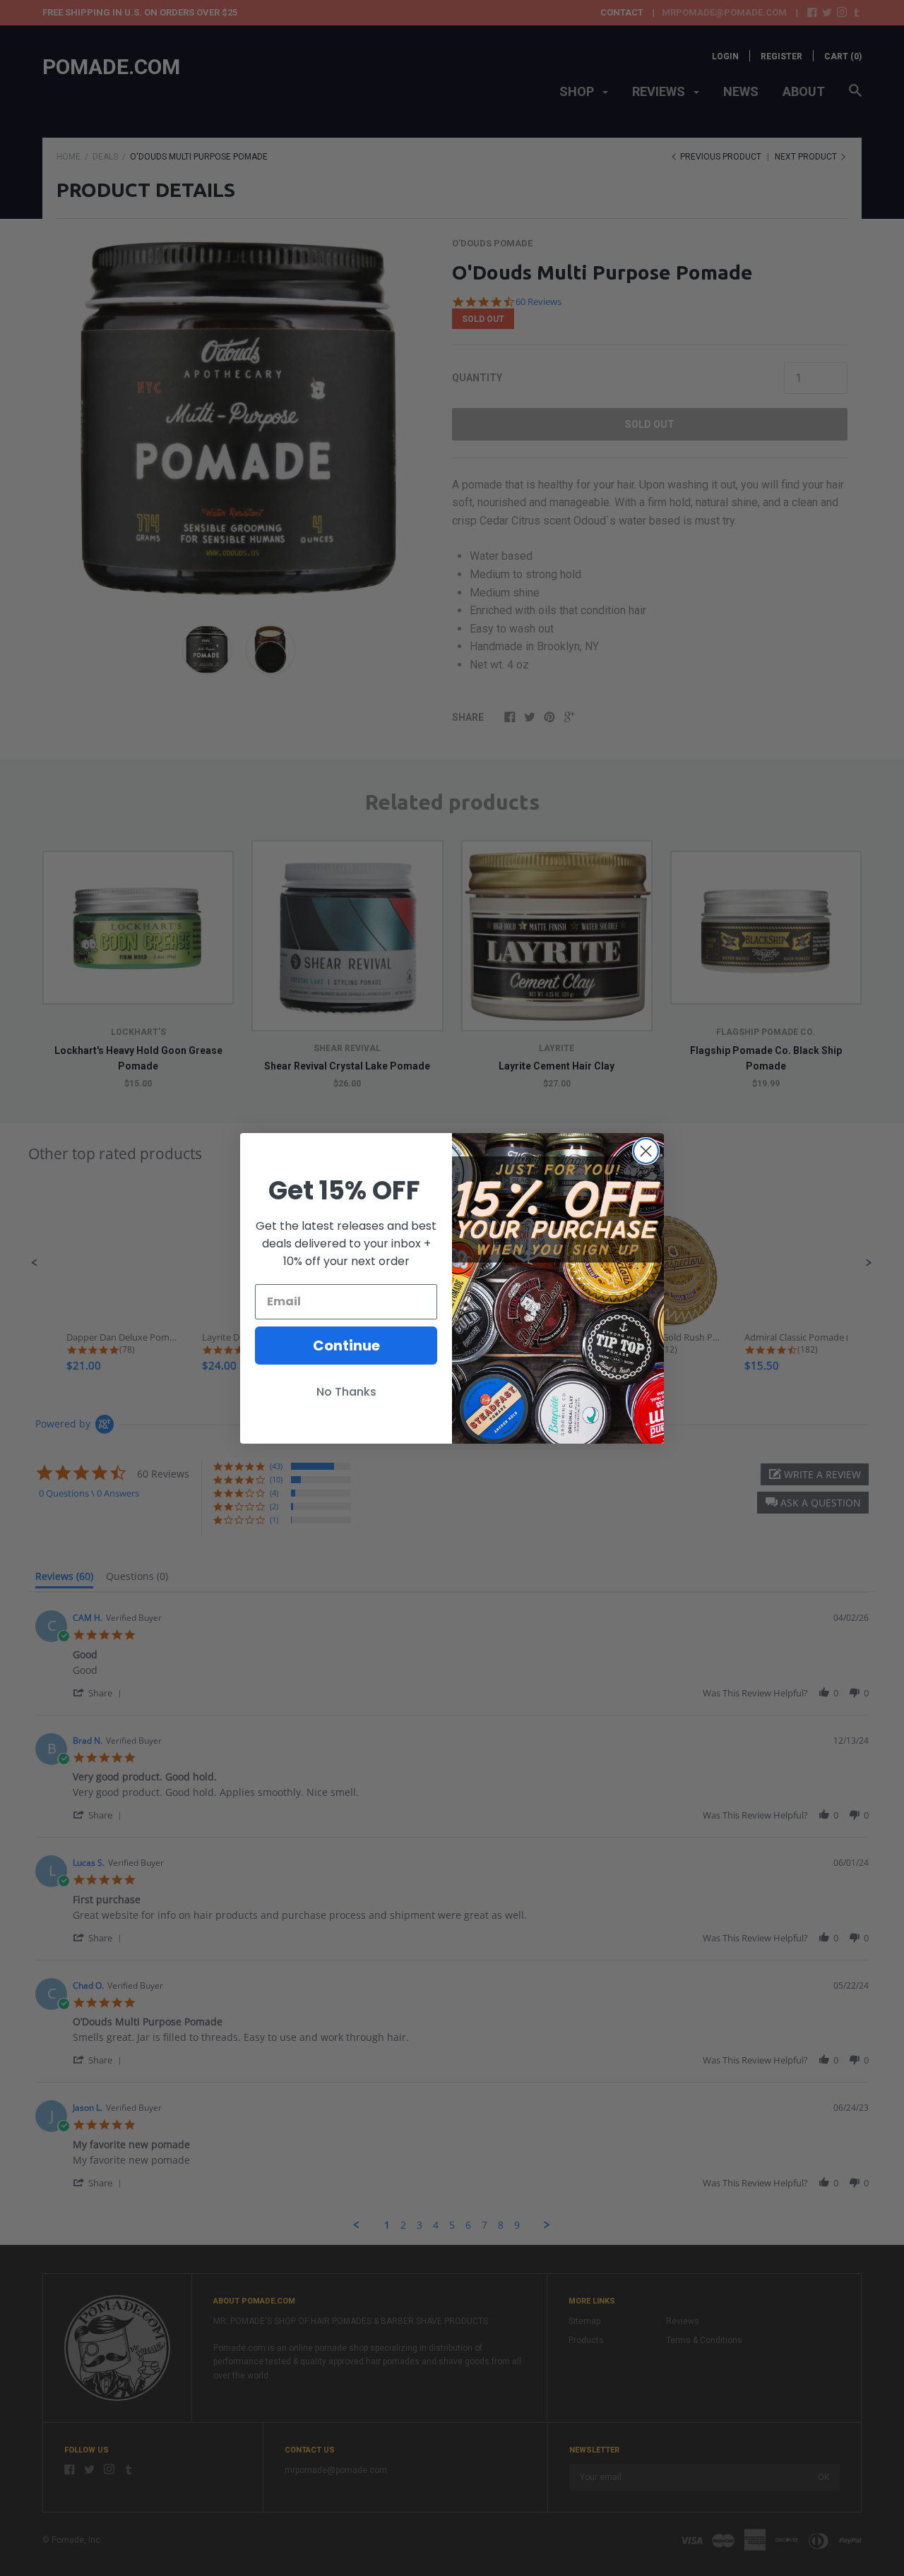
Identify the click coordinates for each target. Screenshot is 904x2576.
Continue (346, 1346)
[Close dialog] (646, 1151)
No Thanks (346, 1392)
